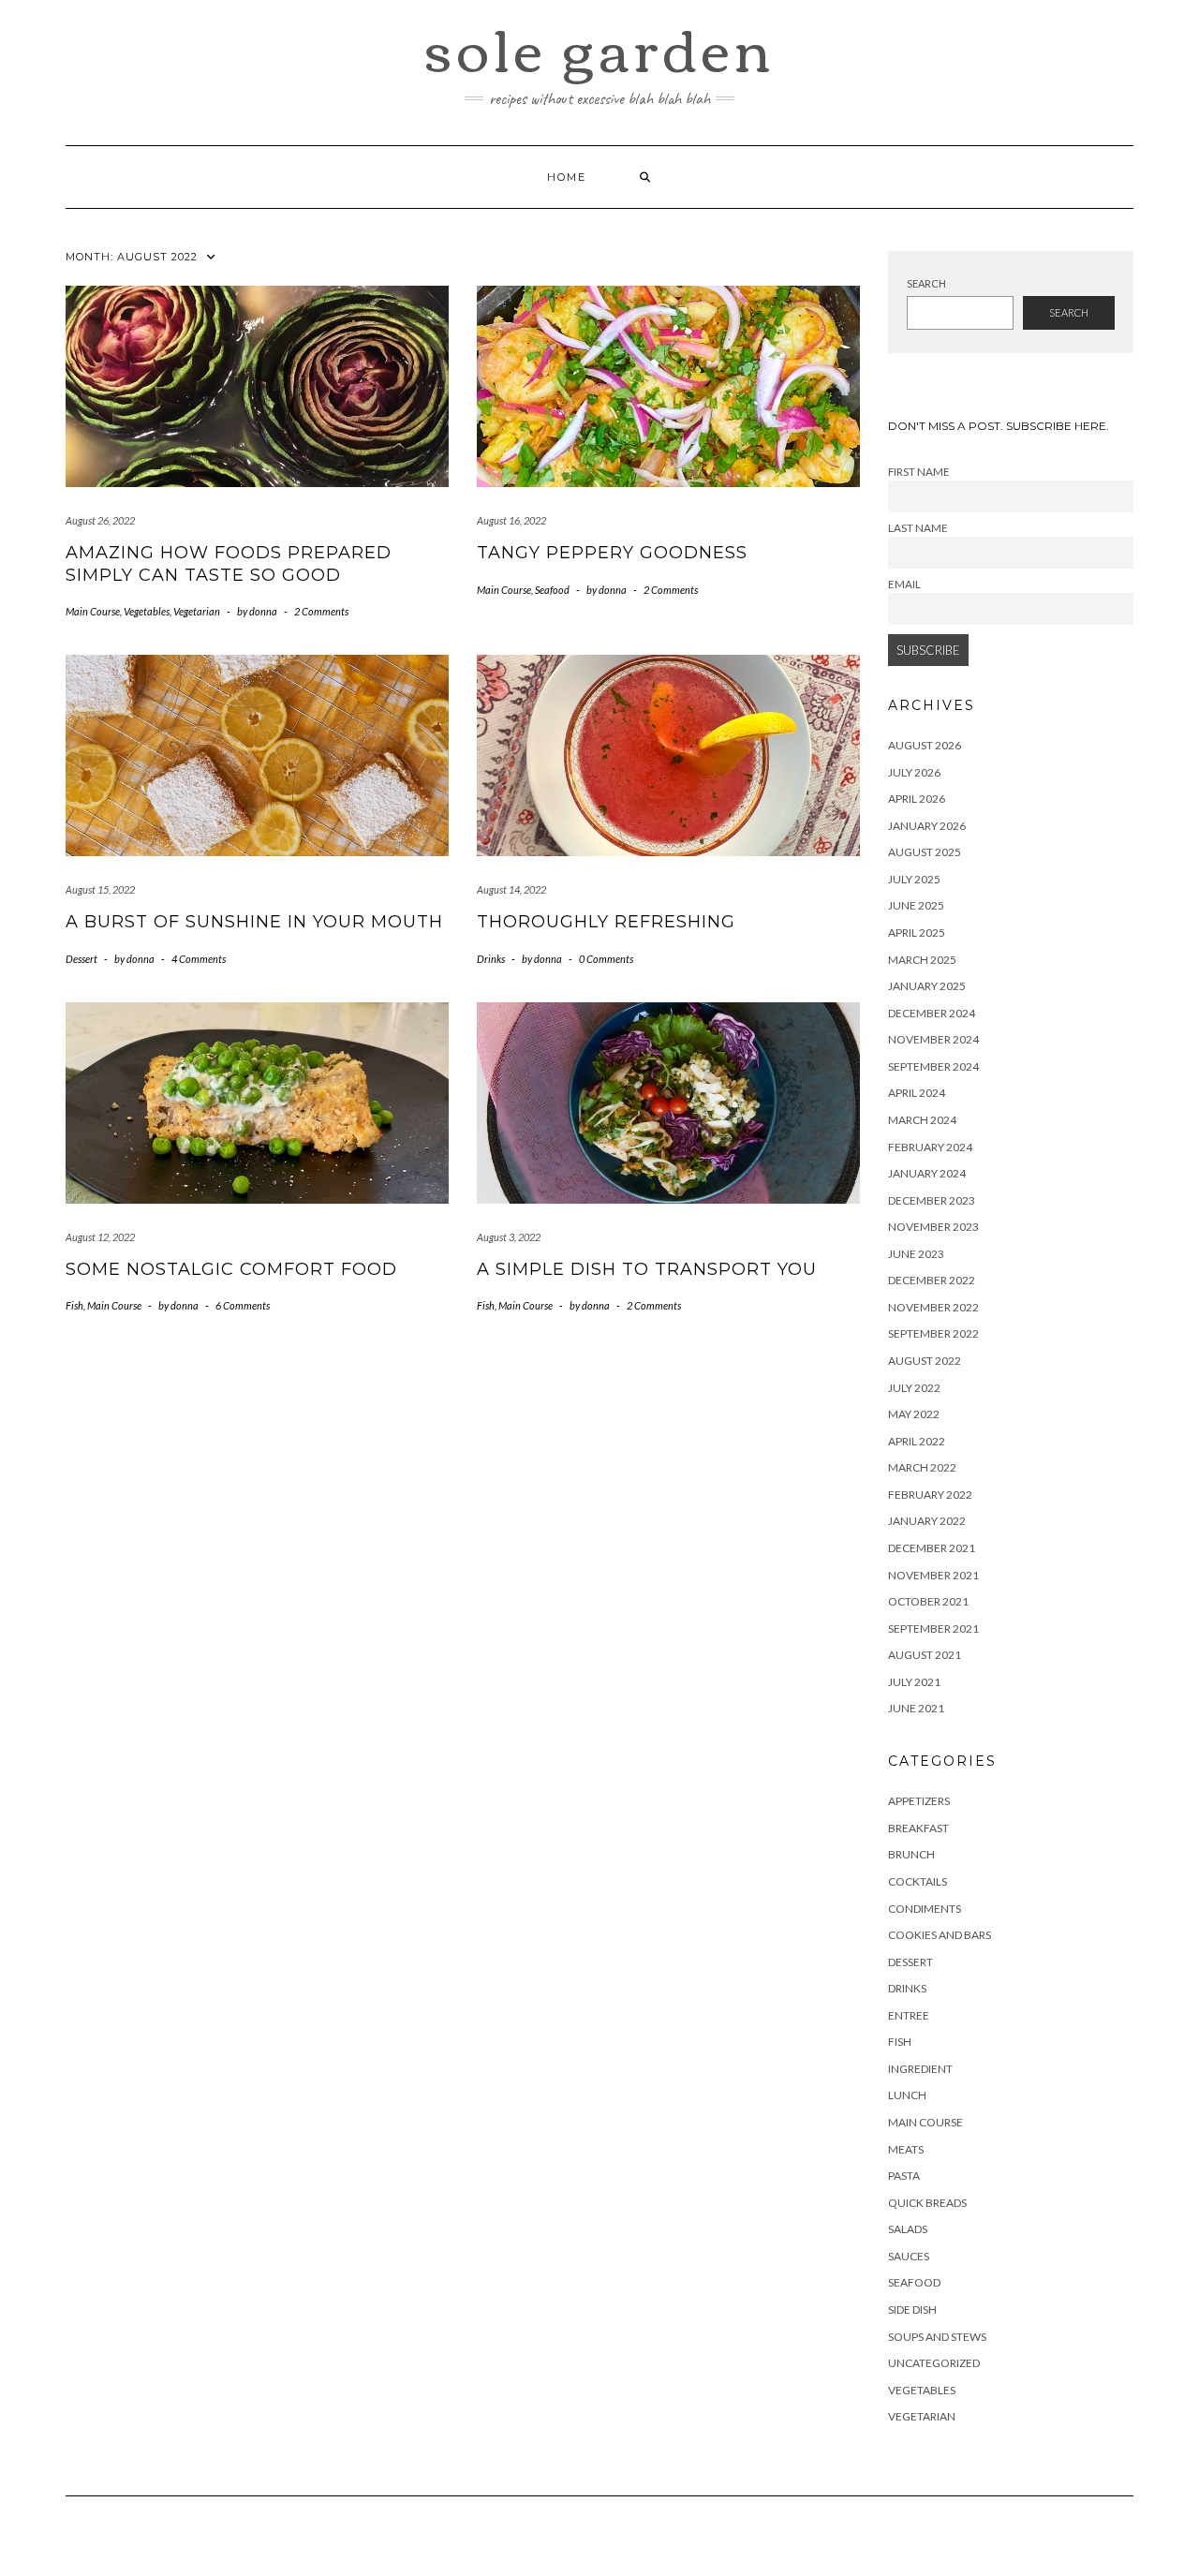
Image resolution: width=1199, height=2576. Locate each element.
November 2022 (933, 1307)
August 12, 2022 (100, 1237)
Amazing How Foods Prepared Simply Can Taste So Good (229, 563)
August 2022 (925, 1361)
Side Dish (912, 2310)
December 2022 (932, 1280)
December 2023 (932, 1200)
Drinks (491, 959)
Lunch (907, 2095)
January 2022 (927, 1521)
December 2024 (932, 1013)
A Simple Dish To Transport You (647, 1269)
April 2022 (917, 1441)
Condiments (925, 1909)
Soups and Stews (937, 2337)
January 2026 (927, 826)
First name (919, 471)
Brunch (911, 1854)
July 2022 (914, 1388)
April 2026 (917, 799)
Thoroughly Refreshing (606, 922)
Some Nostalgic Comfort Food (231, 1269)
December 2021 (932, 1548)
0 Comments (606, 959)
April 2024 (917, 1093)
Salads (908, 2229)
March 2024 (922, 1120)
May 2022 (914, 1414)
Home (567, 177)
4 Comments (199, 959)
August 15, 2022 (100, 889)
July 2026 (914, 772)
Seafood (552, 590)
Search (926, 283)
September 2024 (933, 1066)
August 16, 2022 (511, 520)
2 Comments (321, 611)
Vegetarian (197, 611)
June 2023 (916, 1254)
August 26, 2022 (100, 520)
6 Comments (243, 1305)
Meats (906, 2149)
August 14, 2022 (511, 889)
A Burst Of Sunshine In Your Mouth (254, 922)
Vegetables (147, 611)
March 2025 (922, 960)
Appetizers (919, 1801)
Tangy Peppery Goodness (612, 553)
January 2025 (927, 986)
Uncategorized (934, 2363)
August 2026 (925, 745)
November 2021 (933, 1575)
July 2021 (914, 1682)
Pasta (904, 2176)
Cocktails (918, 1881)
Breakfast (918, 1828)
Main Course (93, 611)
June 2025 (916, 905)
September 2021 (933, 1629)
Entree (909, 2015)
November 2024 (933, 1039)
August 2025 (925, 852)
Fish (74, 1305)
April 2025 (917, 933)
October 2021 (928, 1601)
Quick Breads (927, 2203)
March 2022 (922, 1467)
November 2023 (933, 1227)
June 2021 (916, 1708)
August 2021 (925, 1655)
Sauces (909, 2256)
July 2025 (914, 879)
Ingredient (920, 2069)
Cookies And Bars (940, 1935)
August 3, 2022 (509, 1237)
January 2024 (927, 1173)
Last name (918, 527)
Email (904, 584)
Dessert (81, 959)
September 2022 (933, 1333)
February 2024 (930, 1147)
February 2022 (930, 1495)
